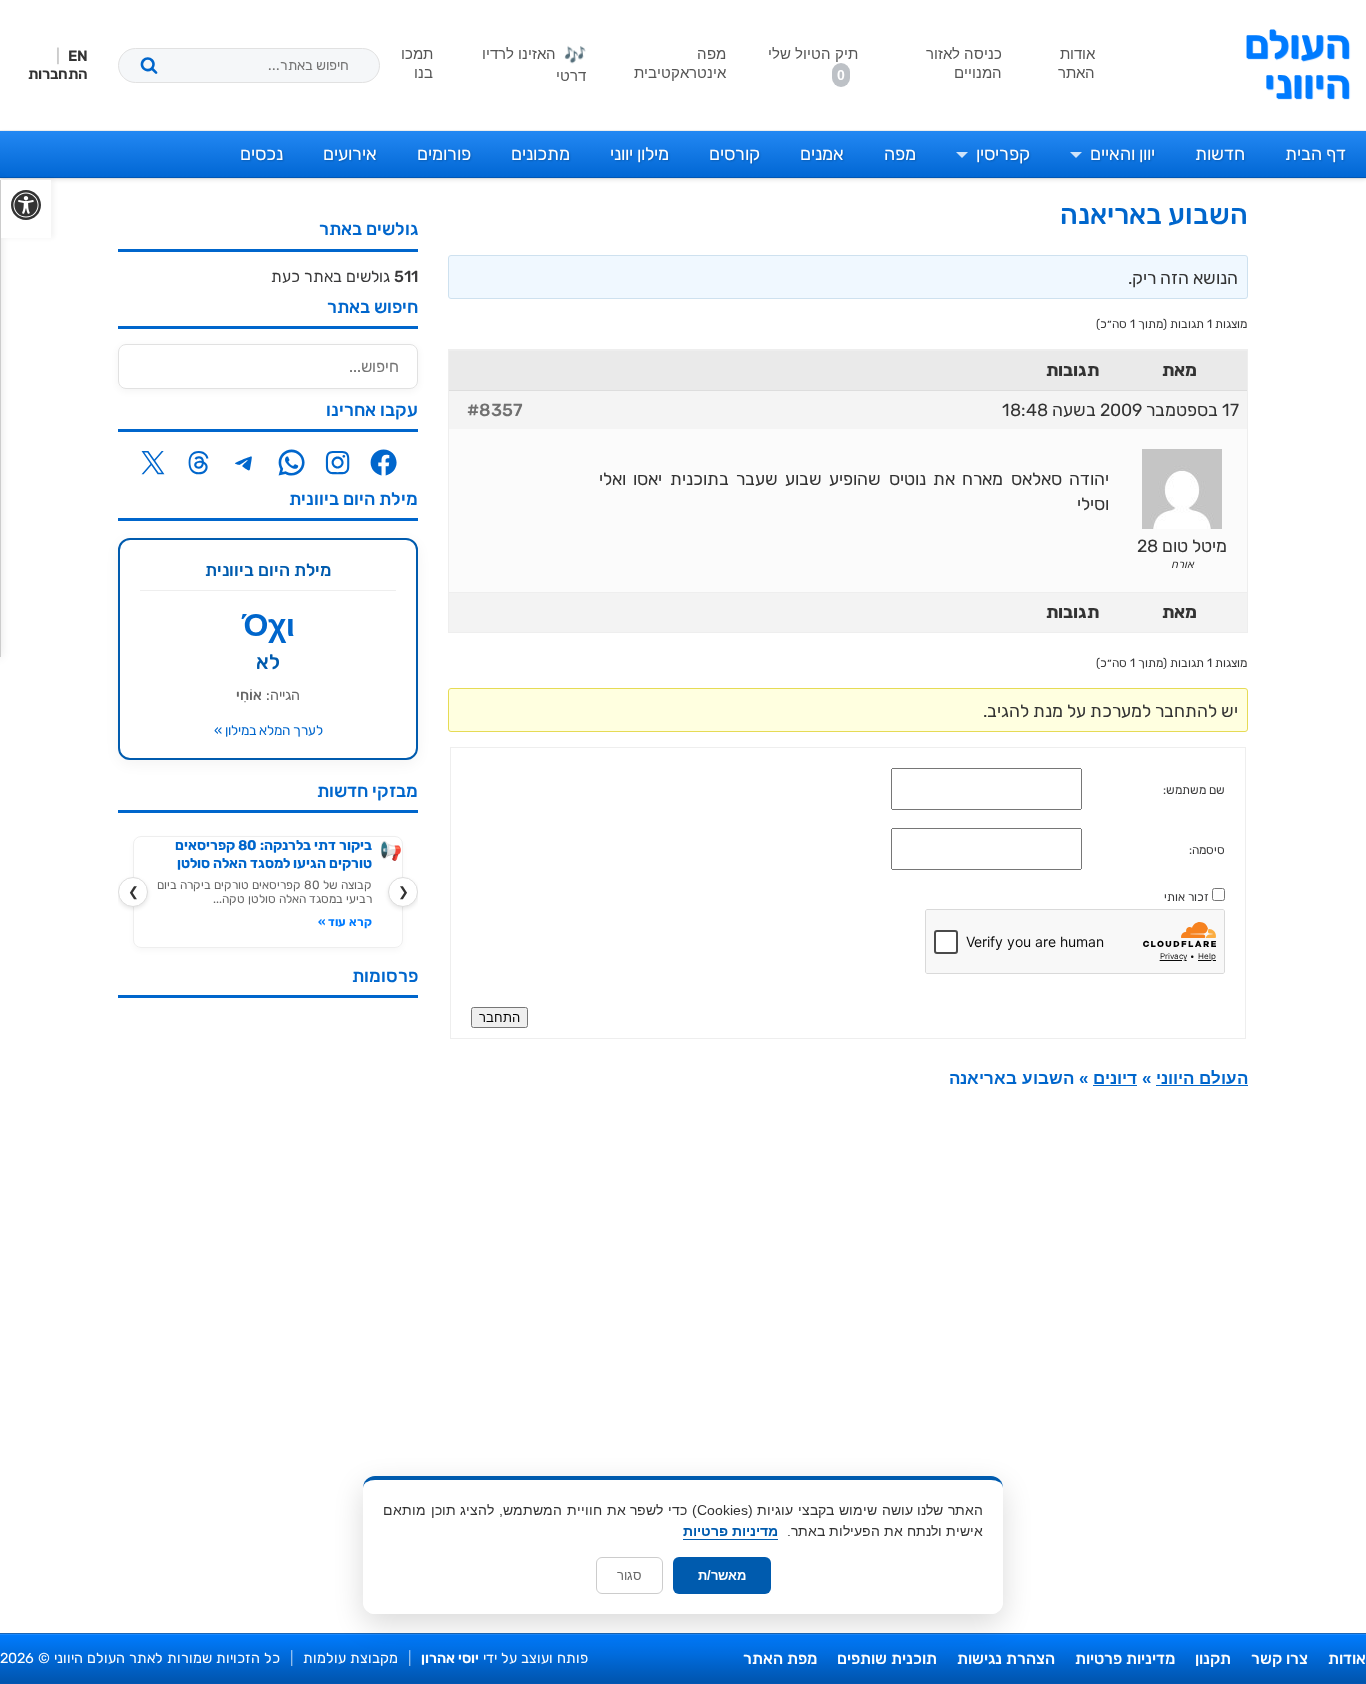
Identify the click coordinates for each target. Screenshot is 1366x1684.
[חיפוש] (149, 65)
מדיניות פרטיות (1125, 1658)
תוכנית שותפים (887, 1658)
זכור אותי (1186, 897)
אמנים (822, 154)
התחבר (499, 1017)
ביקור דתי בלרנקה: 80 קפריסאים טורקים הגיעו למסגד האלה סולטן (273, 854)
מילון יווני (639, 154)
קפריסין (1003, 154)
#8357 (495, 410)
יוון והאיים (1122, 154)
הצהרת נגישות (1006, 1658)
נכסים (261, 154)
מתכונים (540, 154)
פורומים (444, 154)
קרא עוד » (345, 922)
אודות (1347, 1658)
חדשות (1220, 154)
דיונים (1115, 1078)
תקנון (1213, 1658)
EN (78, 56)
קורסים (734, 154)
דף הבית (1315, 154)
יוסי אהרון (450, 1658)
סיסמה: (1207, 850)
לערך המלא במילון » (268, 730)
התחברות (58, 74)
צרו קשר (1279, 1658)
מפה (900, 154)
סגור (629, 1575)
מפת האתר (780, 1658)
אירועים (350, 154)
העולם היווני (1297, 65)
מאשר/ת (722, 1575)
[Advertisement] (268, 1313)
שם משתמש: (1194, 790)
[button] (25, 209)
